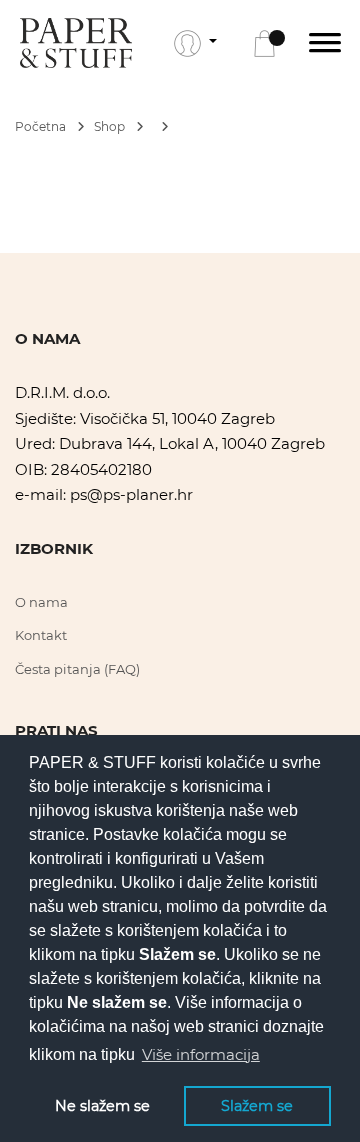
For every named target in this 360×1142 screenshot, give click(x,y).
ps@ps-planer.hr (131, 494)
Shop (111, 126)
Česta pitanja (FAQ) (77, 669)
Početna (42, 126)
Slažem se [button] (257, 1106)
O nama (41, 602)
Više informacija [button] (201, 1054)
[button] (195, 43)
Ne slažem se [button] (102, 1106)
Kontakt (41, 635)
